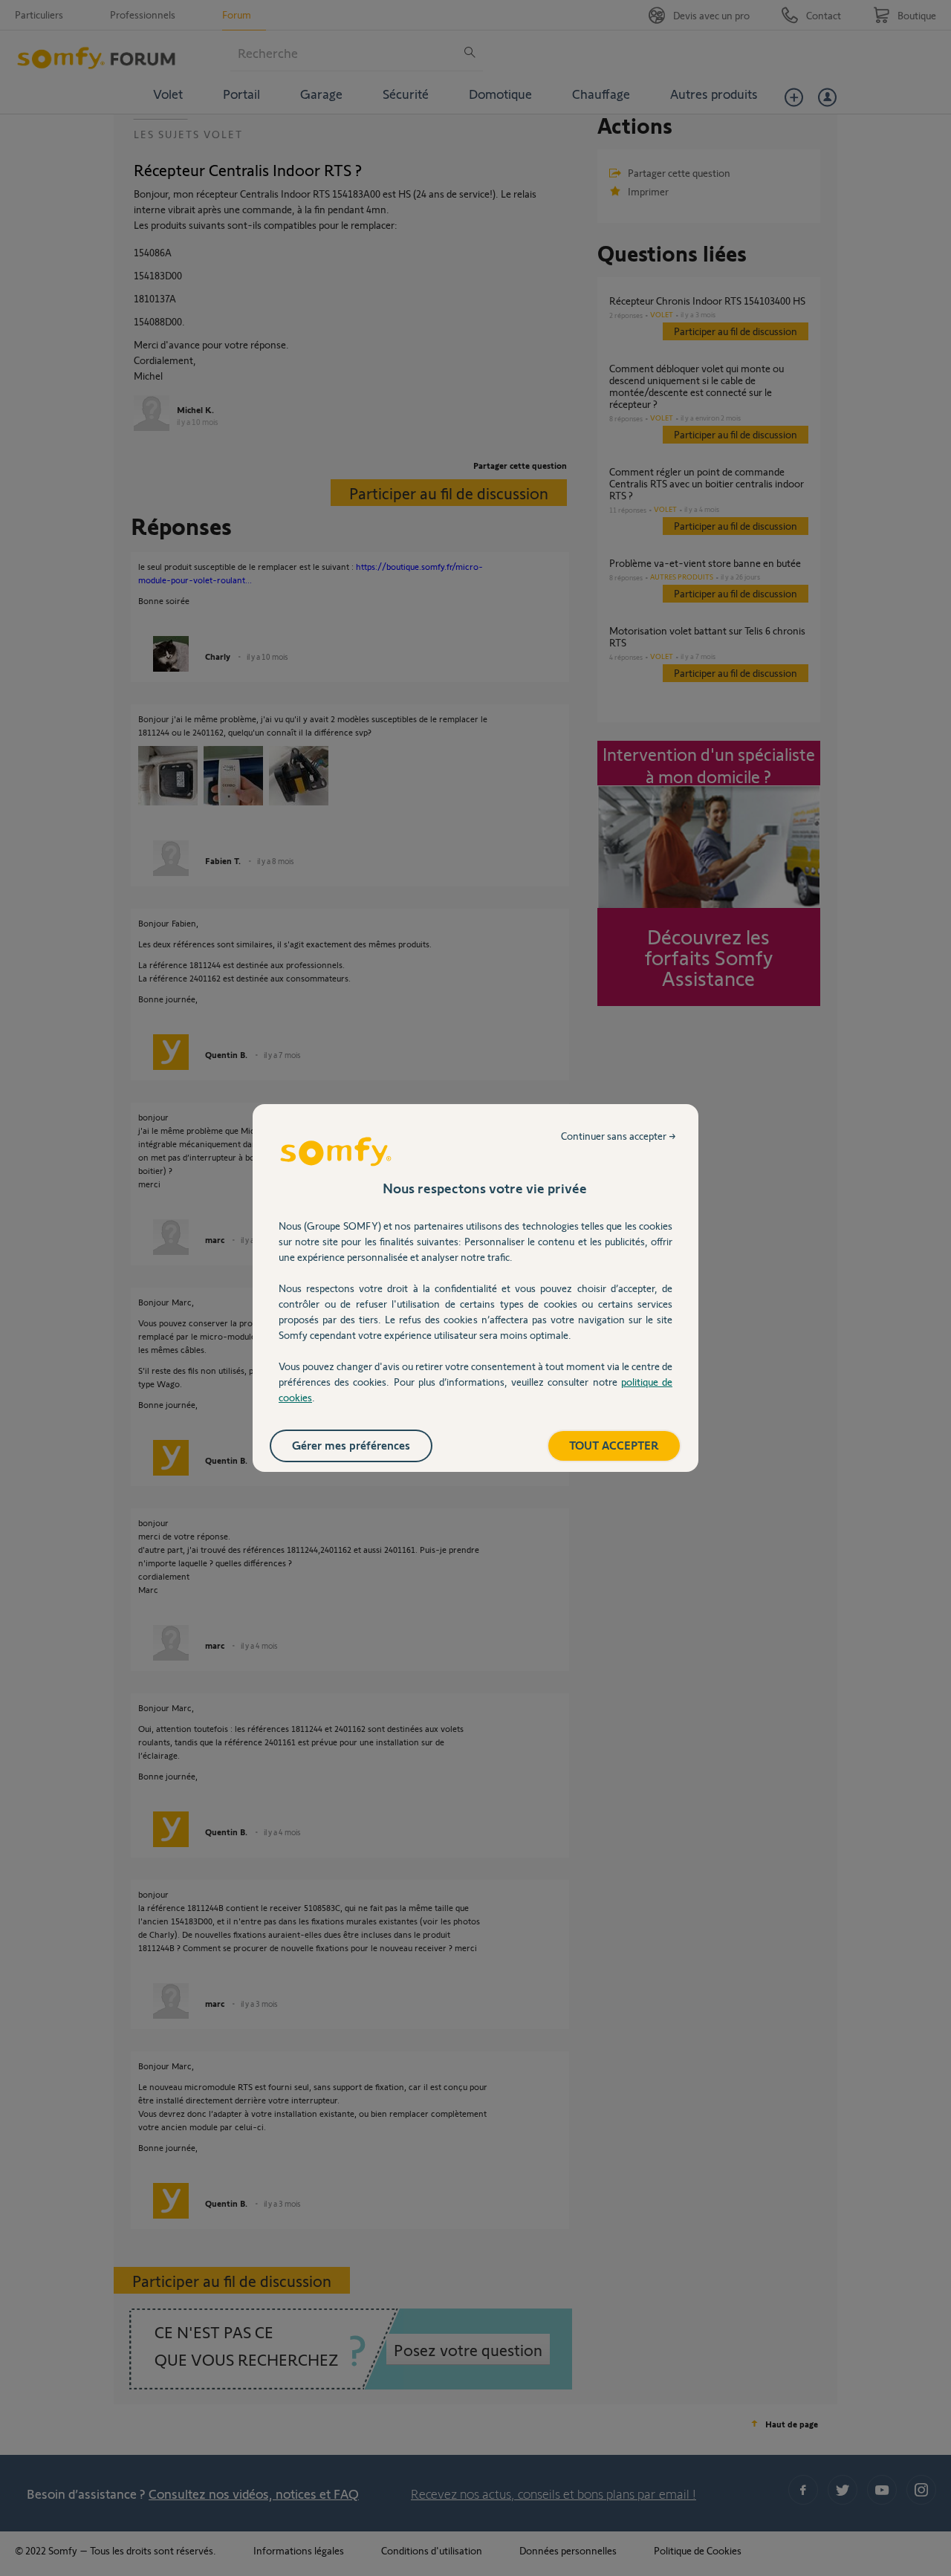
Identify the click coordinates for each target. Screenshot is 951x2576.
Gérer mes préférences (351, 1445)
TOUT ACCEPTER (614, 1445)
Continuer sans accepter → (619, 1136)
